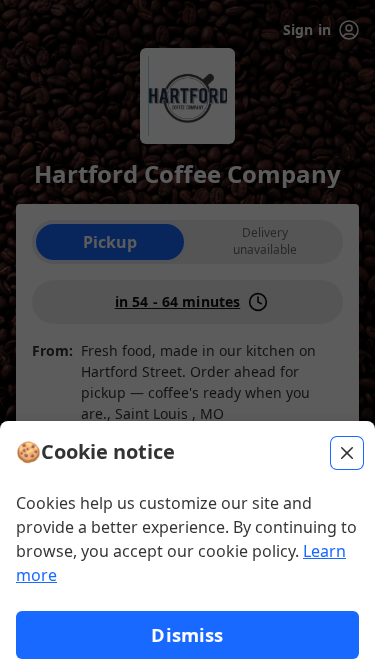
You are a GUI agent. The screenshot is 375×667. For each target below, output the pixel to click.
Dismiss (187, 634)
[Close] (347, 453)
